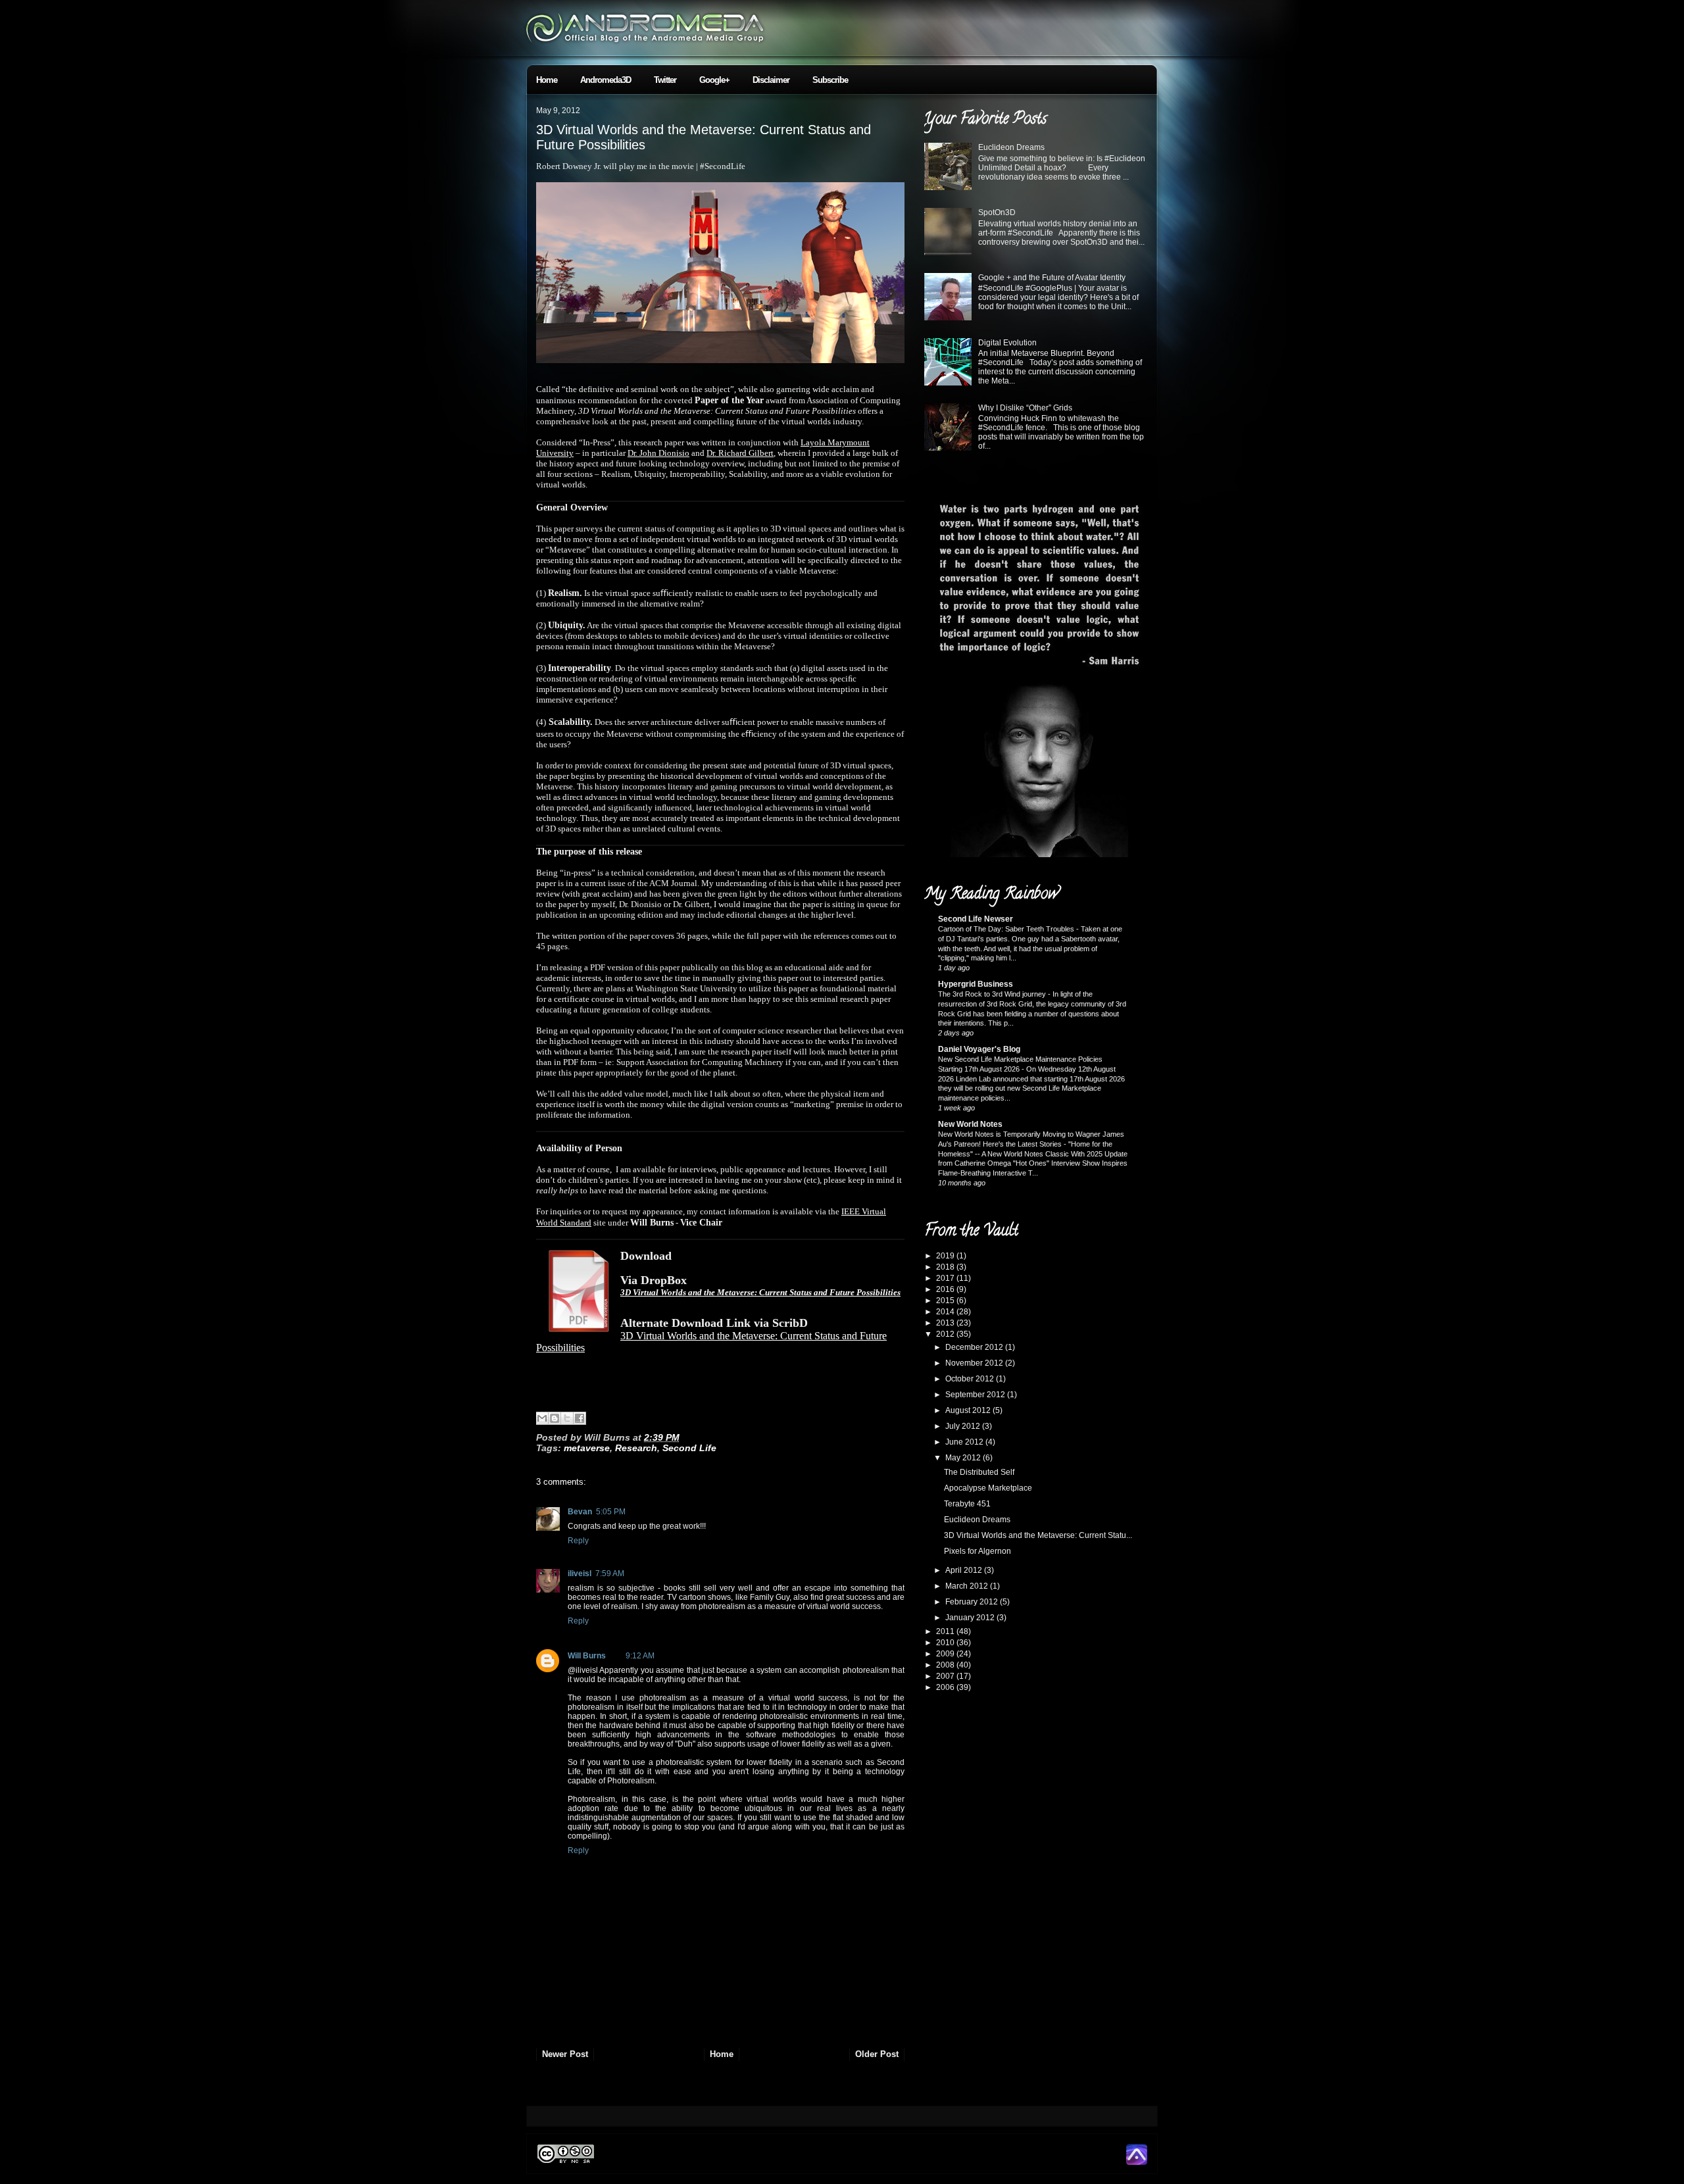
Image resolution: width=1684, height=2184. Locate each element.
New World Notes (970, 1124)
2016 (946, 1289)
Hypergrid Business (976, 984)
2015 (946, 1301)
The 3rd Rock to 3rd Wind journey (993, 994)
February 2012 (973, 1602)
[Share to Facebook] (580, 1418)
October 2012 (971, 1379)
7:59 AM (610, 1574)
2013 (946, 1323)
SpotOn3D (997, 212)
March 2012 (968, 1586)
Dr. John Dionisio (658, 453)
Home (547, 80)
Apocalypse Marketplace (988, 1488)
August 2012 (969, 1410)
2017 (946, 1278)
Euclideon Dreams (1011, 147)
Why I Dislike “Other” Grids (1025, 408)
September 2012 (976, 1395)
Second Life (689, 1448)
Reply (578, 1541)
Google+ (714, 80)
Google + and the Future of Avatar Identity (1052, 278)
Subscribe (830, 80)
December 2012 (975, 1347)
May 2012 (964, 1458)
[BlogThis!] (555, 1418)
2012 (946, 1334)
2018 (946, 1267)
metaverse (587, 1448)
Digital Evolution (1007, 343)
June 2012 (965, 1442)
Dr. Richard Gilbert (740, 453)
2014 (946, 1312)
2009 (946, 1654)
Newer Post (565, 2054)
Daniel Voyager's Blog (979, 1049)
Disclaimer (771, 80)
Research (636, 1448)
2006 (946, 1687)
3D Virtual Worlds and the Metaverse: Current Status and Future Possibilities (760, 1292)
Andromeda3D (606, 80)
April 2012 (965, 1570)
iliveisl (580, 1574)
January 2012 (971, 1618)
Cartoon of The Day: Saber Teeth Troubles (1007, 929)
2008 (946, 1665)
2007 (946, 1676)
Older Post (877, 2054)
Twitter (665, 80)
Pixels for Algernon (978, 1551)
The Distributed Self (979, 1472)
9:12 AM (640, 1656)
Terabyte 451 (967, 1504)
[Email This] (542, 1418)
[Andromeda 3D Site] (1137, 2162)
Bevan (580, 1512)
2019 (946, 1256)
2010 (946, 1643)
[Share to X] (567, 1418)
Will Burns (587, 1656)
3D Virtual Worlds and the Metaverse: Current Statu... (1038, 1535)
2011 (946, 1631)
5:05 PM (611, 1512)
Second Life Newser (976, 919)
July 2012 (964, 1426)
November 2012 (975, 1363)
